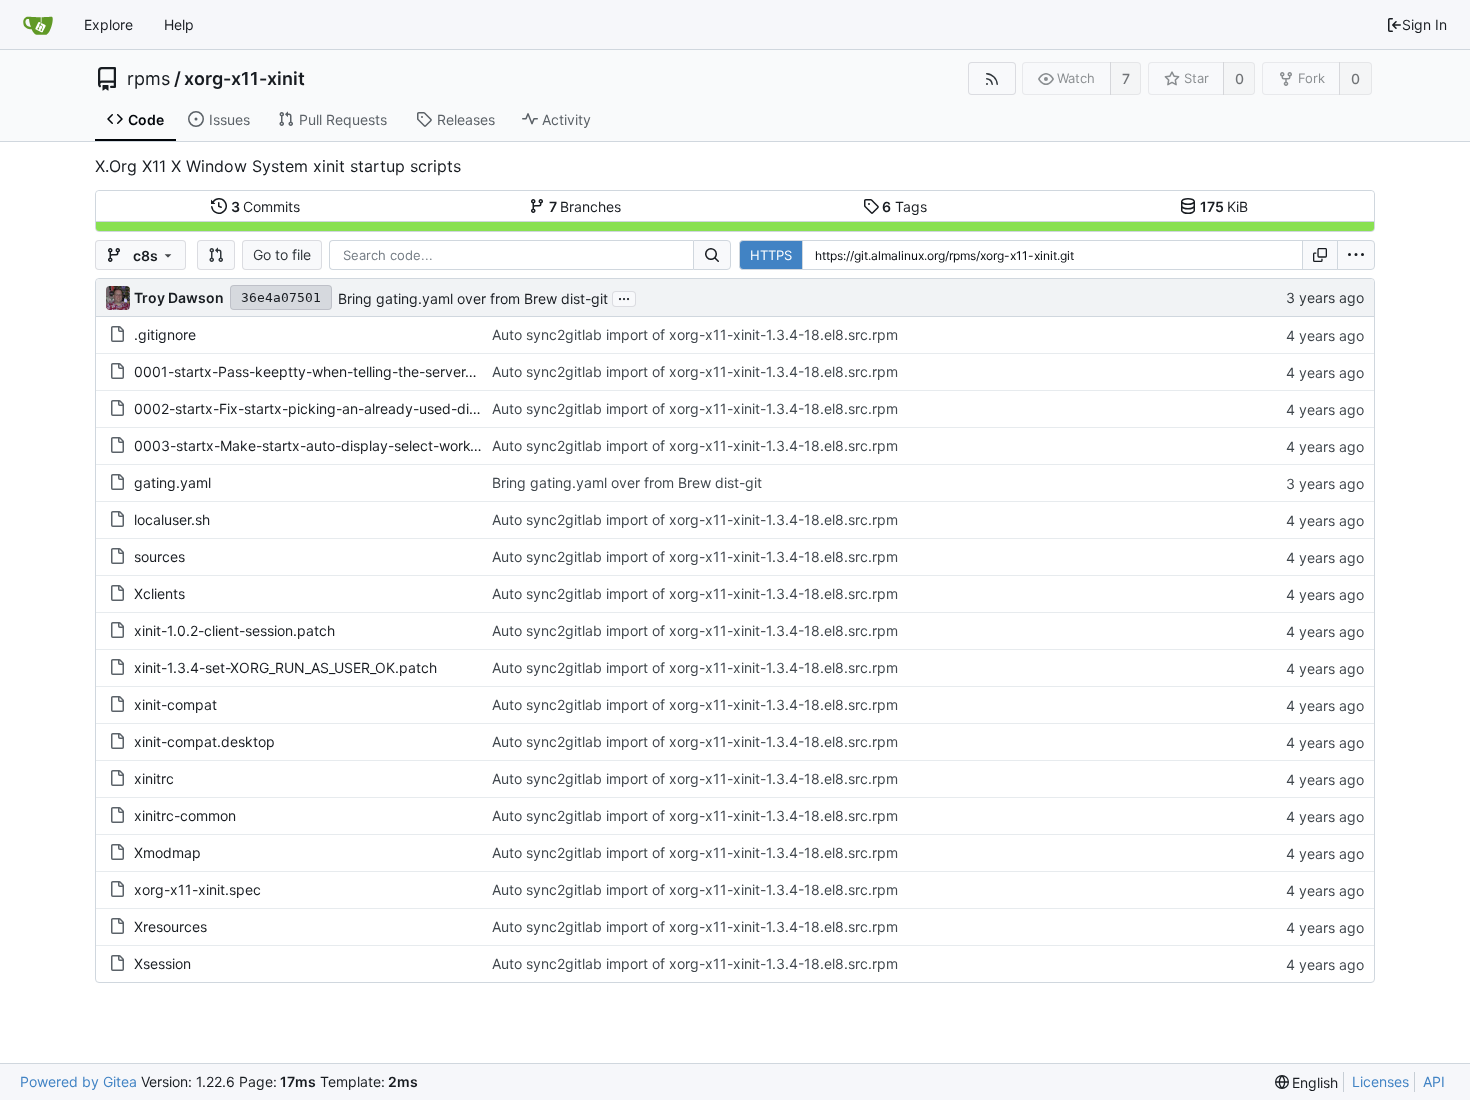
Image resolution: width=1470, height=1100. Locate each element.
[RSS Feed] (991, 78)
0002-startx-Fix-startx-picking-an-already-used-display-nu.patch (351, 408)
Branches (585, 206)
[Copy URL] (1320, 255)
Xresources (170, 926)
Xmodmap (167, 852)
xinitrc (154, 778)
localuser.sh (172, 519)
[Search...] (712, 255)
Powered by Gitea (78, 1081)
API (1434, 1081)
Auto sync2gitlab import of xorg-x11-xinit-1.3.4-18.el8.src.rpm (695, 334)
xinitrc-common (185, 815)
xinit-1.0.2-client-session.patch (234, 630)
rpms (148, 79)
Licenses (1380, 1081)
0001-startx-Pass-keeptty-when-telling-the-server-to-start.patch (348, 371)
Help (179, 24)
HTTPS (771, 255)
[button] (216, 255)
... (624, 297)
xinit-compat (175, 704)
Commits (266, 206)
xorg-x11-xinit (244, 79)
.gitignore (165, 334)
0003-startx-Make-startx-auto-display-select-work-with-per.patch (353, 445)
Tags (904, 206)
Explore (108, 24)
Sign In (1424, 24)
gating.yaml (172, 482)
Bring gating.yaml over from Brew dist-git (473, 298)
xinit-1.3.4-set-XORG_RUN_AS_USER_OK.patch (285, 667)
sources (159, 556)
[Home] (38, 25)
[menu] (1356, 255)
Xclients (159, 593)
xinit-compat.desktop (204, 741)
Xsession (162, 963)
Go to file (282, 254)
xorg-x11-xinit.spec (197, 889)
